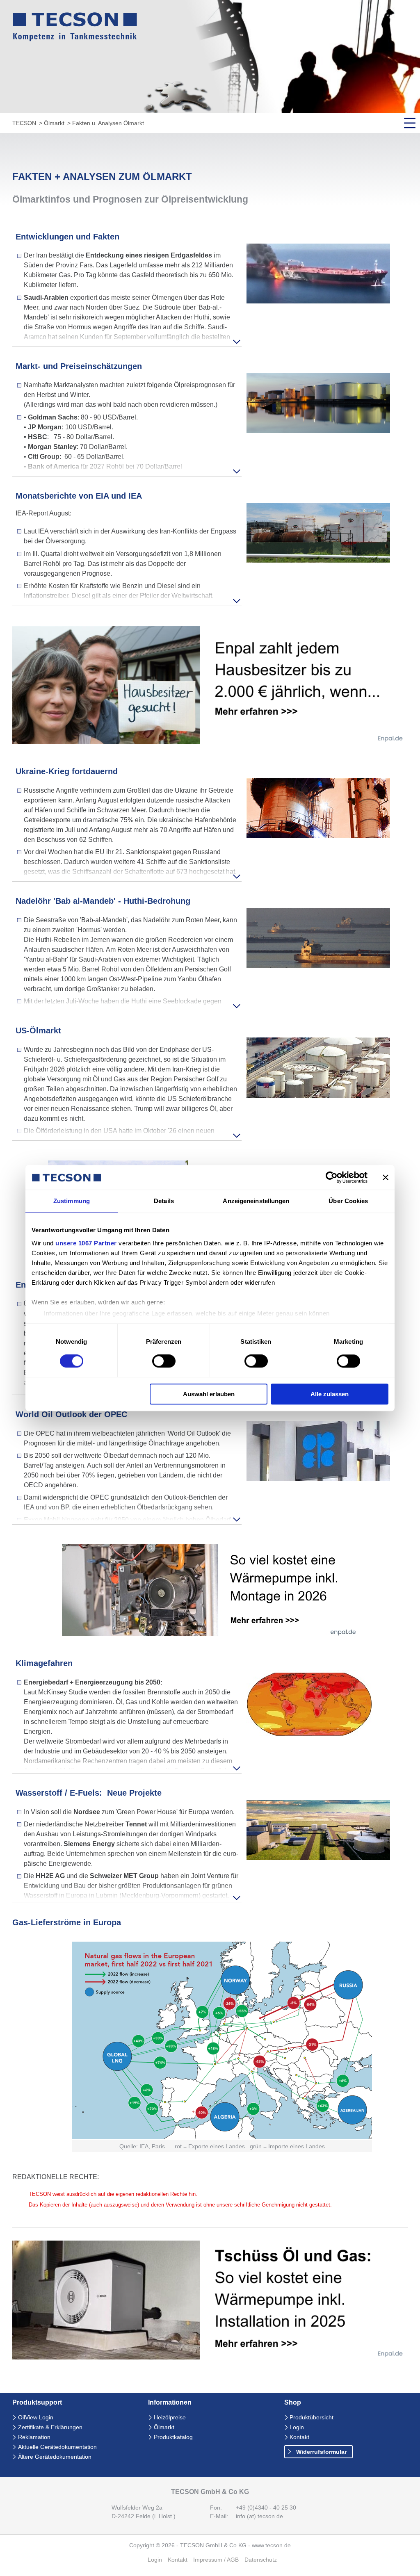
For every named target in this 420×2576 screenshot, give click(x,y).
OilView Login (36, 2418)
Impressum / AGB (216, 2560)
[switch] (164, 1361)
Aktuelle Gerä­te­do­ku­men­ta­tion (57, 2447)
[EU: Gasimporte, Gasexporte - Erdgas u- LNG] (222, 2137)
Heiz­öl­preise (170, 2418)
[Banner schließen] (386, 1177)
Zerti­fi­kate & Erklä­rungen (50, 2427)
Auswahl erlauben (209, 1394)
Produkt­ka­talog (173, 2437)
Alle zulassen (330, 1394)
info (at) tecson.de (259, 2516)
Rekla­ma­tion (34, 2437)
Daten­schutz (261, 2560)
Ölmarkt (54, 123)
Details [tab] (164, 1201)
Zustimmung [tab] (72, 1201)
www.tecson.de (271, 2545)
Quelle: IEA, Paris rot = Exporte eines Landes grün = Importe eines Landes (222, 2146)
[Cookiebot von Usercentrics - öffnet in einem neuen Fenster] (332, 1177)
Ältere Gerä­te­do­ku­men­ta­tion (55, 2457)
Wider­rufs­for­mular (321, 2452)
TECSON (24, 123)
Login (297, 2427)
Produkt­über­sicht (312, 2418)
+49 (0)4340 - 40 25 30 (266, 2508)
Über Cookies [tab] (348, 1201)
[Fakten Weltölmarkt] (318, 1858)
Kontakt (299, 2437)
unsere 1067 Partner (86, 1243)
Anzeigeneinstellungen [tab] (256, 1201)
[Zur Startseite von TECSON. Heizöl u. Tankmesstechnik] (75, 39)
